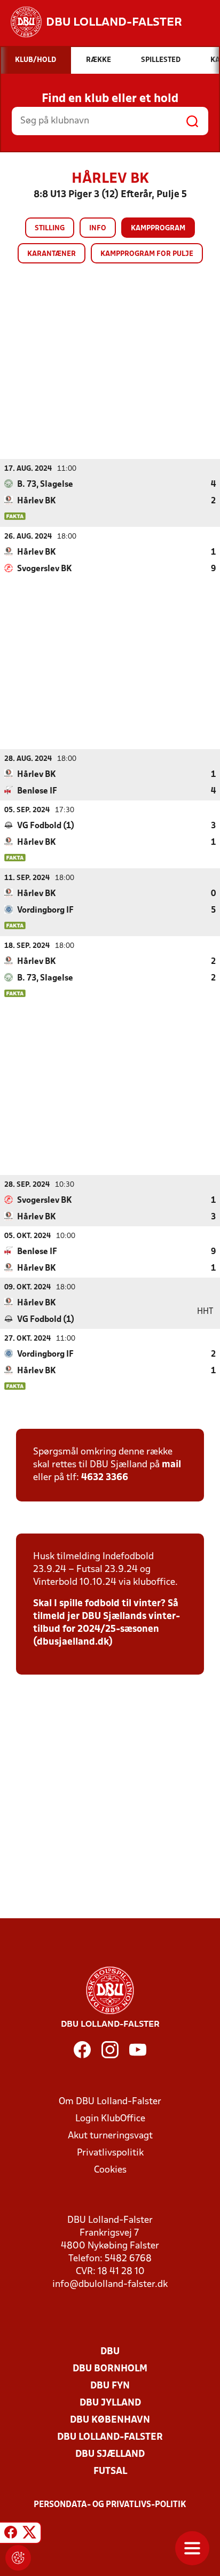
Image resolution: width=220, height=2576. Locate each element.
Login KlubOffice (110, 2119)
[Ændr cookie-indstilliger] (18, 2558)
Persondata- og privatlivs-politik (110, 2505)
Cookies (110, 2170)
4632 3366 (105, 1478)
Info (98, 228)
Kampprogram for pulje (147, 254)
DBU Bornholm (110, 2369)
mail (171, 1465)
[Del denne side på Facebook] (11, 2534)
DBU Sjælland (110, 2454)
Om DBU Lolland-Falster (110, 2102)
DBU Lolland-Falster (110, 2437)
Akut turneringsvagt (110, 2136)
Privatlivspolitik (110, 2153)
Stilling (50, 228)
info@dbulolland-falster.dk (110, 2285)
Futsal (110, 2472)
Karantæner (52, 254)
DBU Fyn (110, 2386)
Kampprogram (158, 228)
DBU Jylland (110, 2403)
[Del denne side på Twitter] (29, 2534)
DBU (110, 2352)
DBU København (110, 2420)
